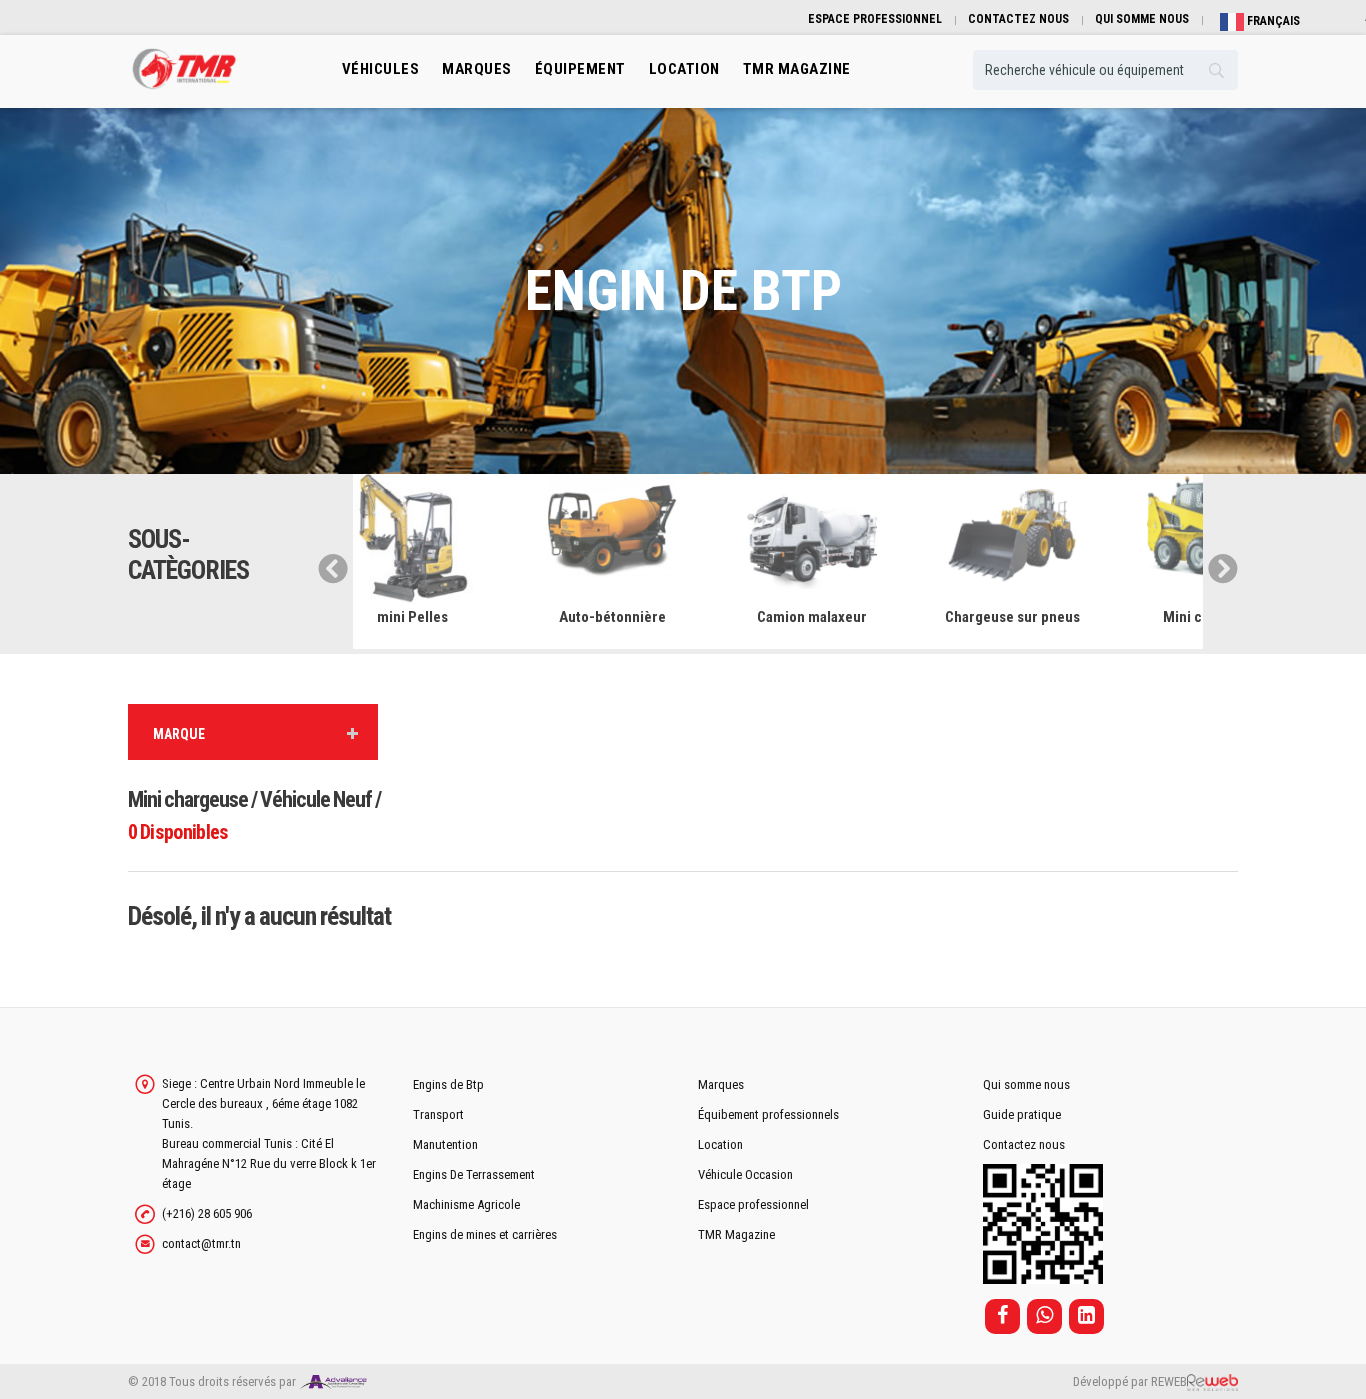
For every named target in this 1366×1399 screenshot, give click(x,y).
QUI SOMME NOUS (1142, 19)
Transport (438, 1114)
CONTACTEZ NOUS (1018, 19)
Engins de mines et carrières (485, 1234)
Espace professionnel (753, 1204)
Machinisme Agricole (466, 1204)
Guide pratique (1022, 1114)
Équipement (580, 69)
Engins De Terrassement (474, 1174)
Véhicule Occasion (745, 1174)
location (684, 69)
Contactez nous (1024, 1144)
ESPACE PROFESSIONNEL (875, 19)
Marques (477, 69)
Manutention (445, 1144)
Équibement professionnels (768, 1114)
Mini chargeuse (1053, 617)
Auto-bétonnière (453, 617)
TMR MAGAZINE (797, 69)
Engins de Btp (448, 1084)
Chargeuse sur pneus (853, 617)
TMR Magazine (736, 1234)
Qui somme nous (1026, 1084)
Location (720, 1144)
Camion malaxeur (653, 617)
